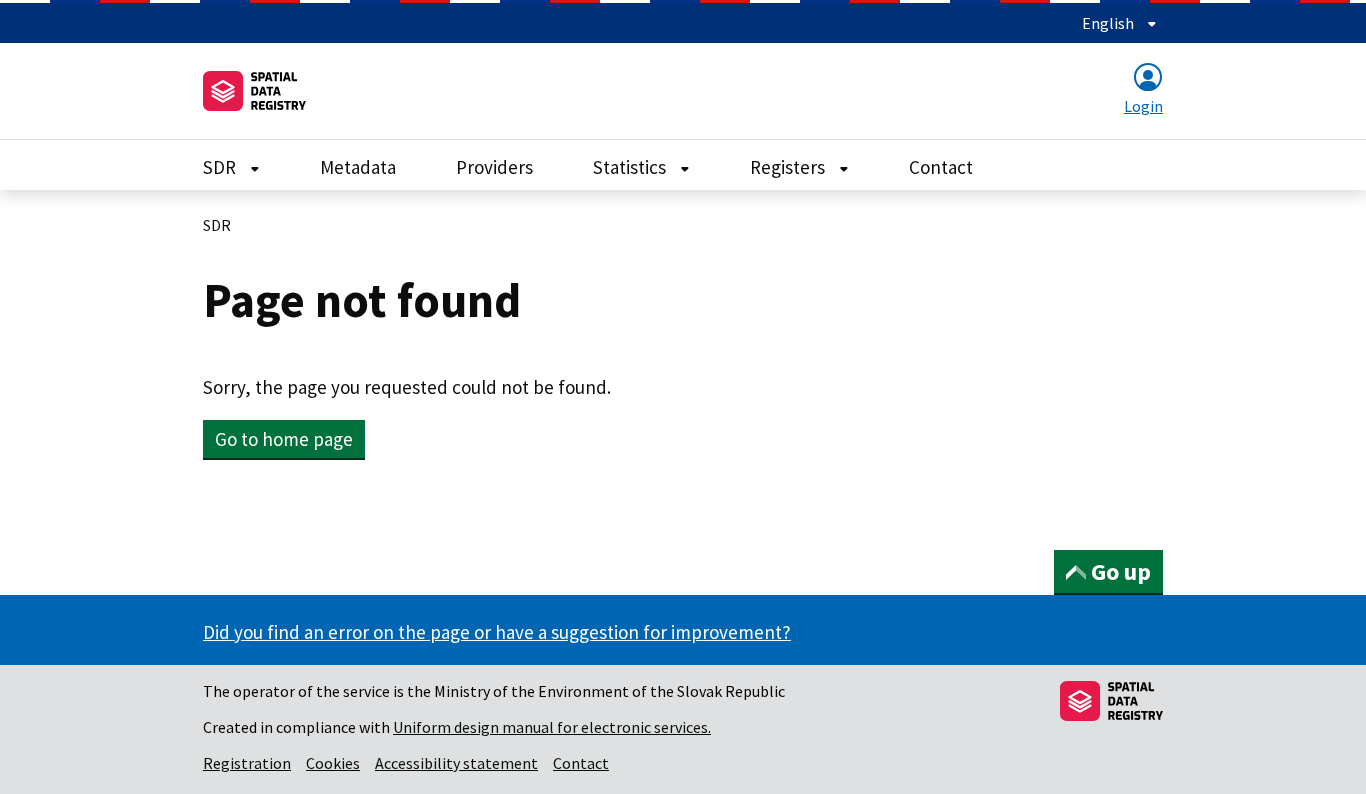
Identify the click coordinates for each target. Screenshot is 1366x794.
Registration (247, 763)
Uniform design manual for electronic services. (552, 727)
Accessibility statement (456, 763)
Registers (789, 167)
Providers (494, 167)
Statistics (631, 167)
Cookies (333, 763)
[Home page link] (254, 91)
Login (1143, 106)
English (1109, 23)
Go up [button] (1121, 571)
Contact (941, 167)
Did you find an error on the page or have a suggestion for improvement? (497, 632)
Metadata (358, 167)
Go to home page (284, 439)
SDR (221, 167)
